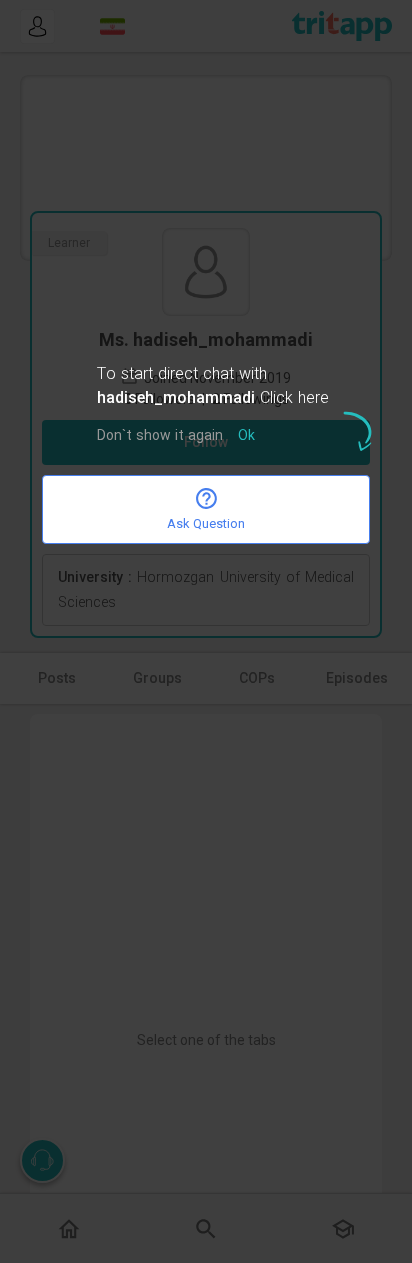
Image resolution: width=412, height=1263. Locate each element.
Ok (246, 436)
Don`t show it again (160, 436)
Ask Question (206, 523)
